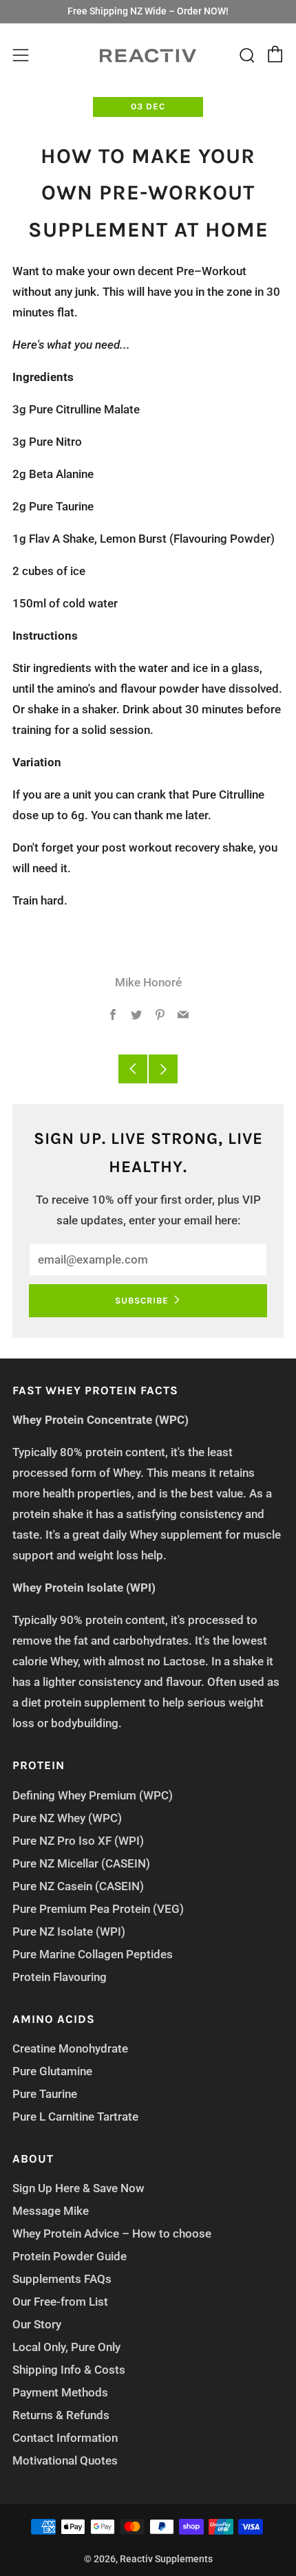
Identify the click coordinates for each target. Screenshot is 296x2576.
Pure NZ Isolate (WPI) (69, 1931)
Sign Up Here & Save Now (78, 2188)
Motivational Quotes (65, 2460)
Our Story (37, 2324)
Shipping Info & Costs (69, 2370)
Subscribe (142, 1300)
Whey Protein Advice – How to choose (112, 2233)
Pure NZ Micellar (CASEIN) (81, 1863)
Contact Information (65, 2438)
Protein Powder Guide (70, 2256)
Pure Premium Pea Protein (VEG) (98, 1909)
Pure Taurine (45, 2094)
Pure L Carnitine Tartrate (75, 2117)
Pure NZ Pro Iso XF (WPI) (78, 1841)
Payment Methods (60, 2392)
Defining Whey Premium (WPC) (93, 1795)
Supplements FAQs (62, 2279)
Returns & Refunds (61, 2415)
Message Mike (51, 2211)
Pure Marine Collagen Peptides (93, 1954)
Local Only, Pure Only (66, 2347)
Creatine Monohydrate (70, 2048)
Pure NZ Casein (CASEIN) (78, 1886)
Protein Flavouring (60, 1977)
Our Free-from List (60, 2302)
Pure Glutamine (52, 2071)
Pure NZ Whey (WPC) (67, 1818)
